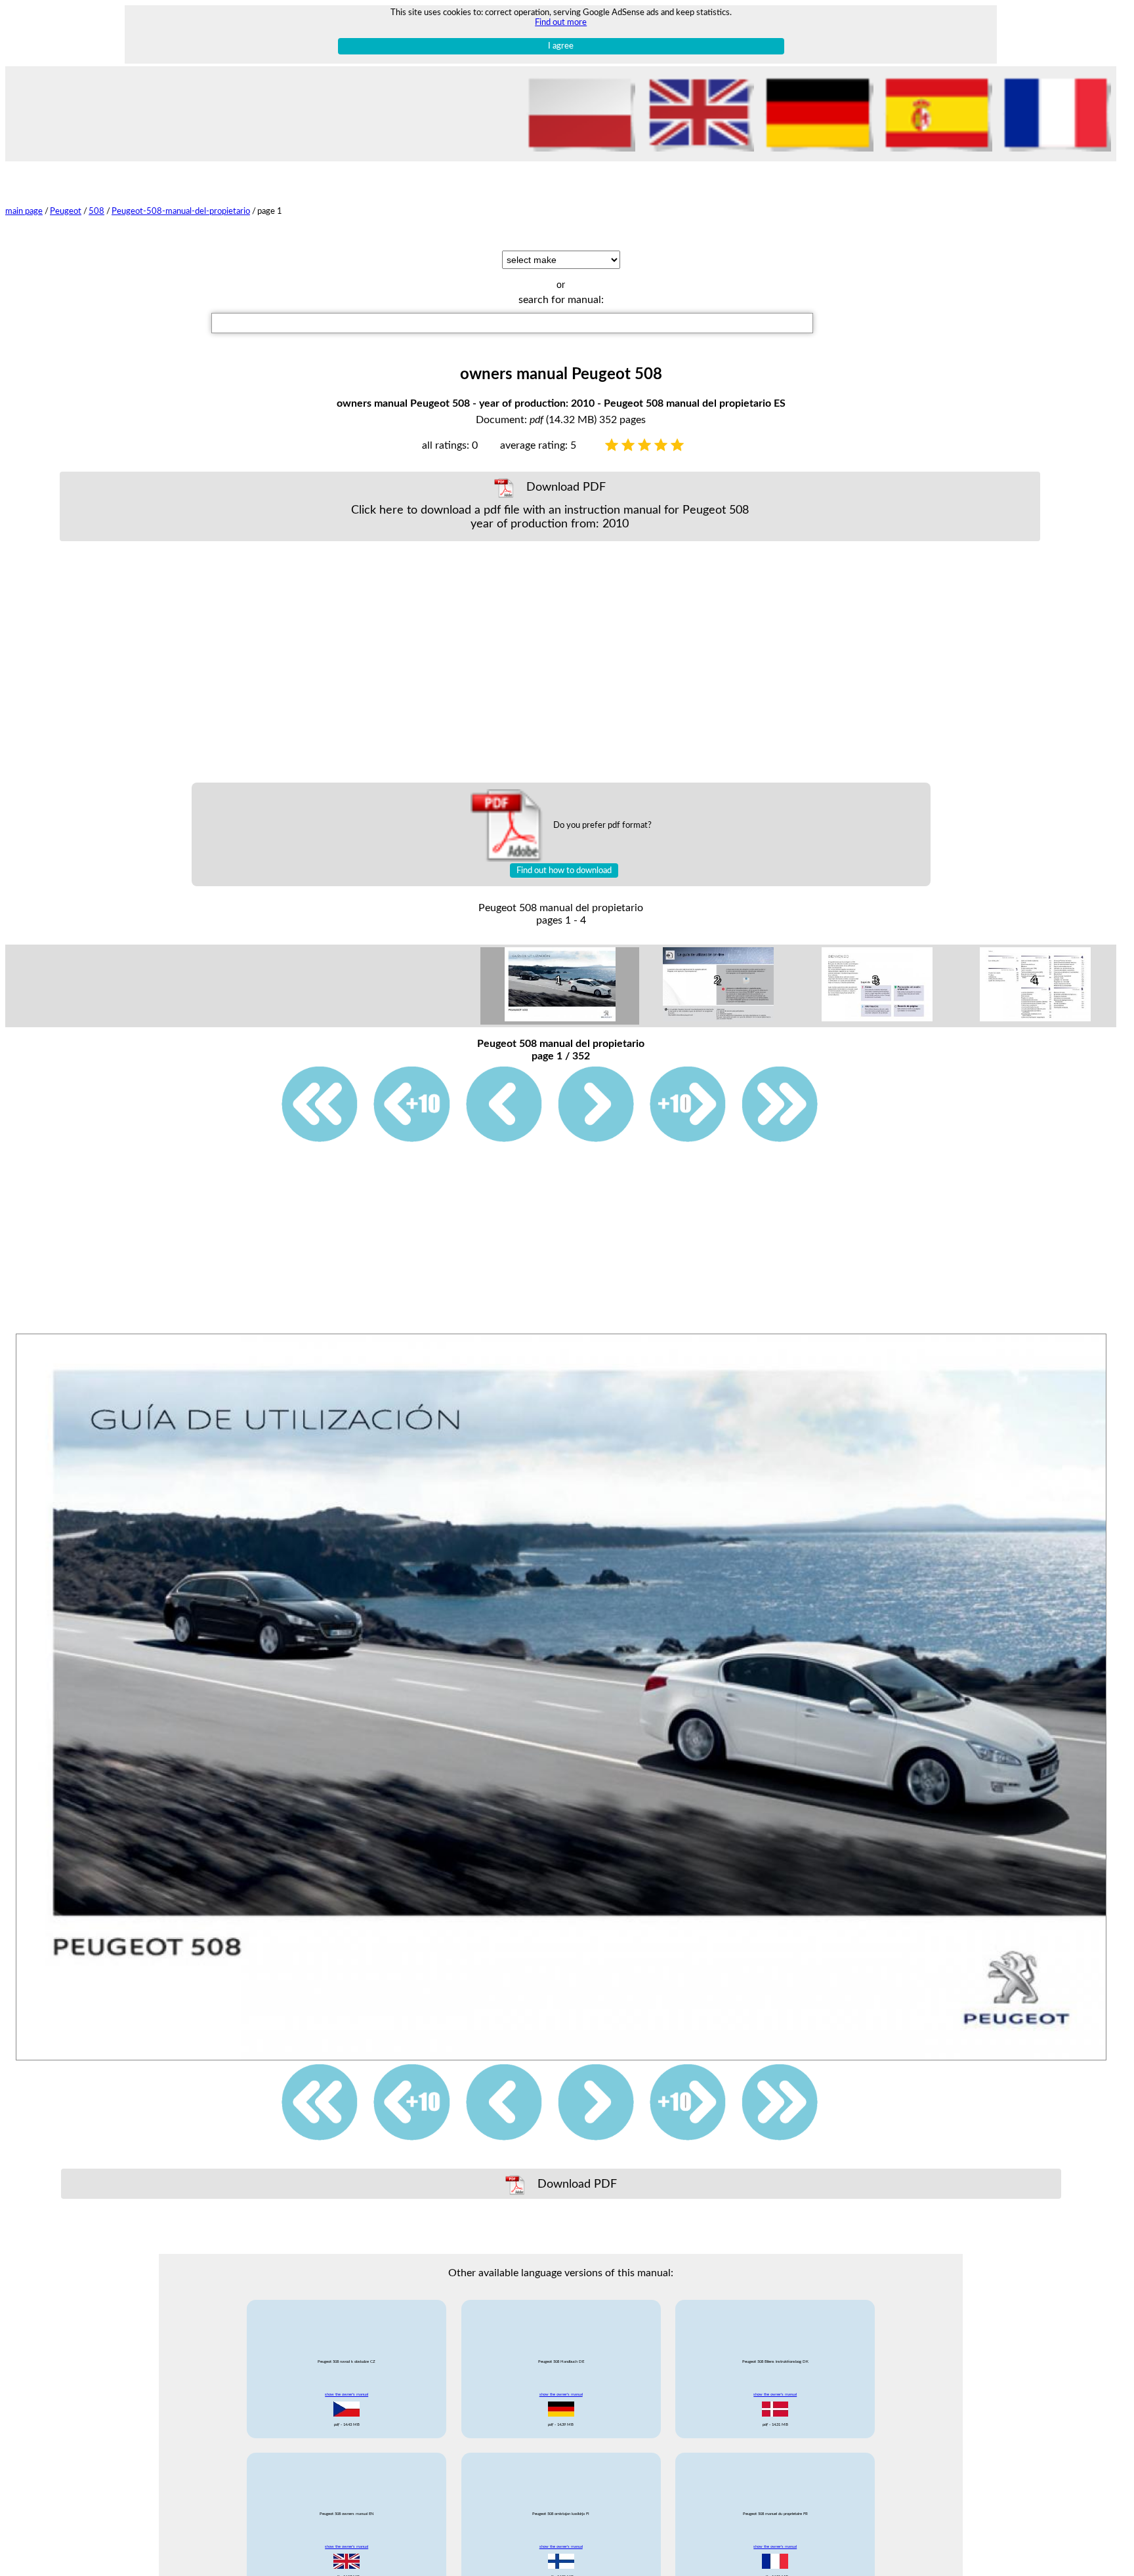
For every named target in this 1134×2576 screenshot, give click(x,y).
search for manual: (561, 300)
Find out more (561, 22)
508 (96, 211)
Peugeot (66, 211)
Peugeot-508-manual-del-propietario (181, 211)
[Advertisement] (550, 662)
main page (24, 211)
